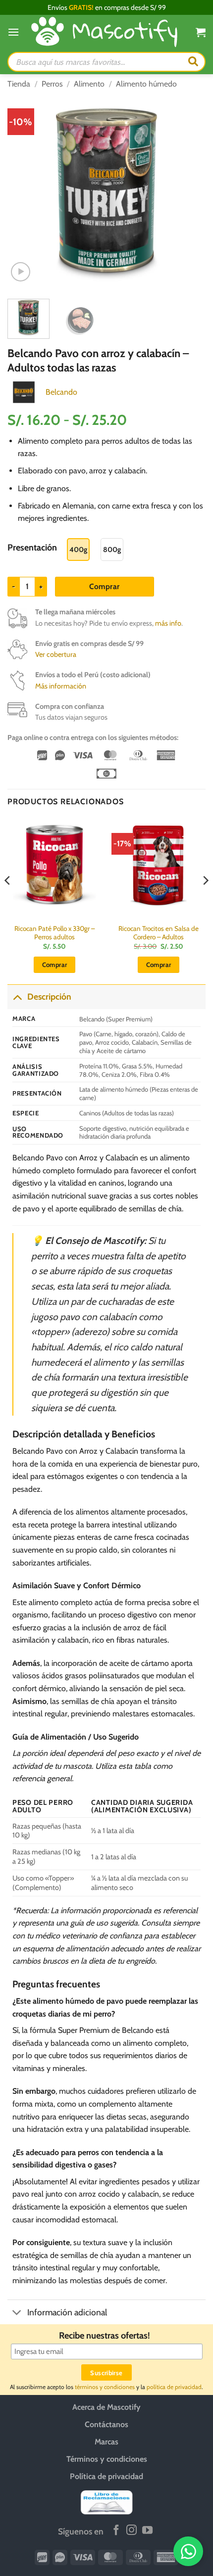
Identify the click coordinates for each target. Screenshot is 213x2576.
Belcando (61, 392)
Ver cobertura (56, 654)
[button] (13, 32)
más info (168, 623)
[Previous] (24, 192)
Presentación (32, 548)
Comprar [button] (55, 965)
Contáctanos (106, 2424)
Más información (61, 686)
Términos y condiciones (107, 2459)
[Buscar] (193, 62)
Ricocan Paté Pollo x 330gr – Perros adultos (54, 933)
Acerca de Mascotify (106, 2407)
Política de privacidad (106, 2476)
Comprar (104, 586)
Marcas (106, 2442)
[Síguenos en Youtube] (147, 2531)
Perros (52, 84)
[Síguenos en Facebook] (116, 2531)
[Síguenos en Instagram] (132, 2531)
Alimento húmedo (146, 84)
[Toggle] (17, 996)
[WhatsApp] (188, 2551)
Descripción (49, 996)
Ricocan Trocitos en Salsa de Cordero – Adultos (159, 933)
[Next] (189, 192)
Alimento (89, 84)
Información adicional (67, 2312)
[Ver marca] (24, 391)
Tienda (19, 84)
